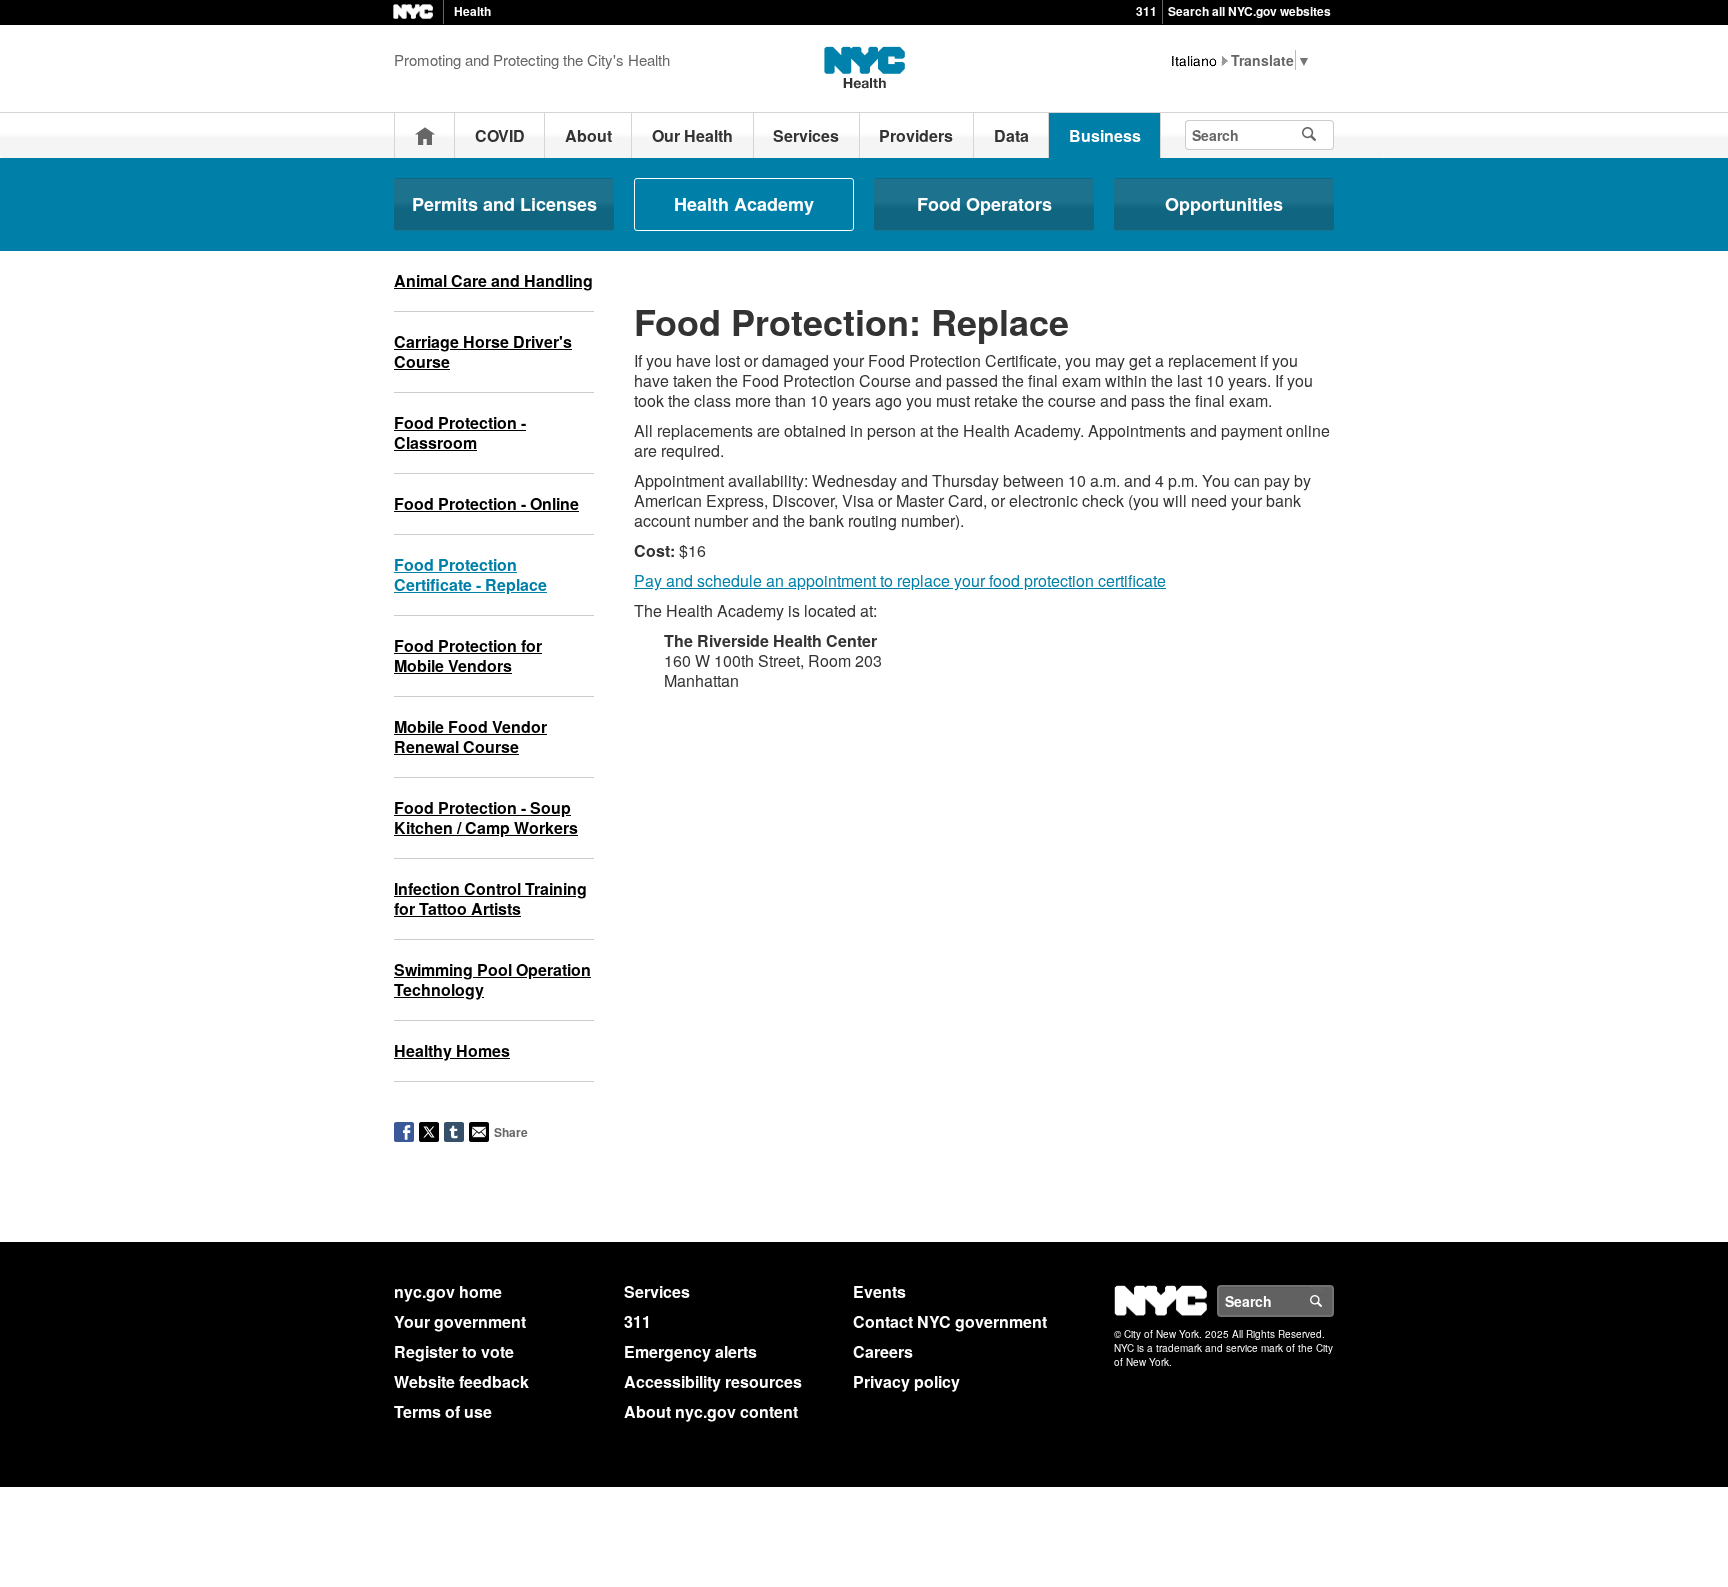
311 (1146, 11)
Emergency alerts (690, 1351)
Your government (460, 1321)
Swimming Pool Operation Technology (492, 979)
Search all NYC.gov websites (1249, 11)
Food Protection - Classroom (460, 432)
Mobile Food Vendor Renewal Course (470, 736)
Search (1333, 1301)
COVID (500, 135)
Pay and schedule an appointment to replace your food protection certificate (900, 580)
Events (879, 1291)
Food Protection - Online (486, 503)
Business (1105, 135)
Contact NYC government (950, 1321)
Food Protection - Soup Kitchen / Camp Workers (486, 817)
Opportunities (1224, 204)
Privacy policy (906, 1381)
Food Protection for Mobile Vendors (468, 655)
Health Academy (744, 204)
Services (806, 135)
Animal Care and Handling (493, 280)
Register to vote (454, 1351)
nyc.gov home (448, 1291)
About (588, 135)
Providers (916, 135)
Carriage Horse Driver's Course (483, 351)
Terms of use (443, 1411)
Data (1011, 135)
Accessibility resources (713, 1381)
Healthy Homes (452, 1050)
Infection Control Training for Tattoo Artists (490, 898)
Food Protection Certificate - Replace (470, 574)
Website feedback (461, 1381)
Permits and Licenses (504, 204)
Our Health (692, 135)
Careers (883, 1351)
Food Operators (984, 204)
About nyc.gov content (711, 1411)
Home (425, 135)
